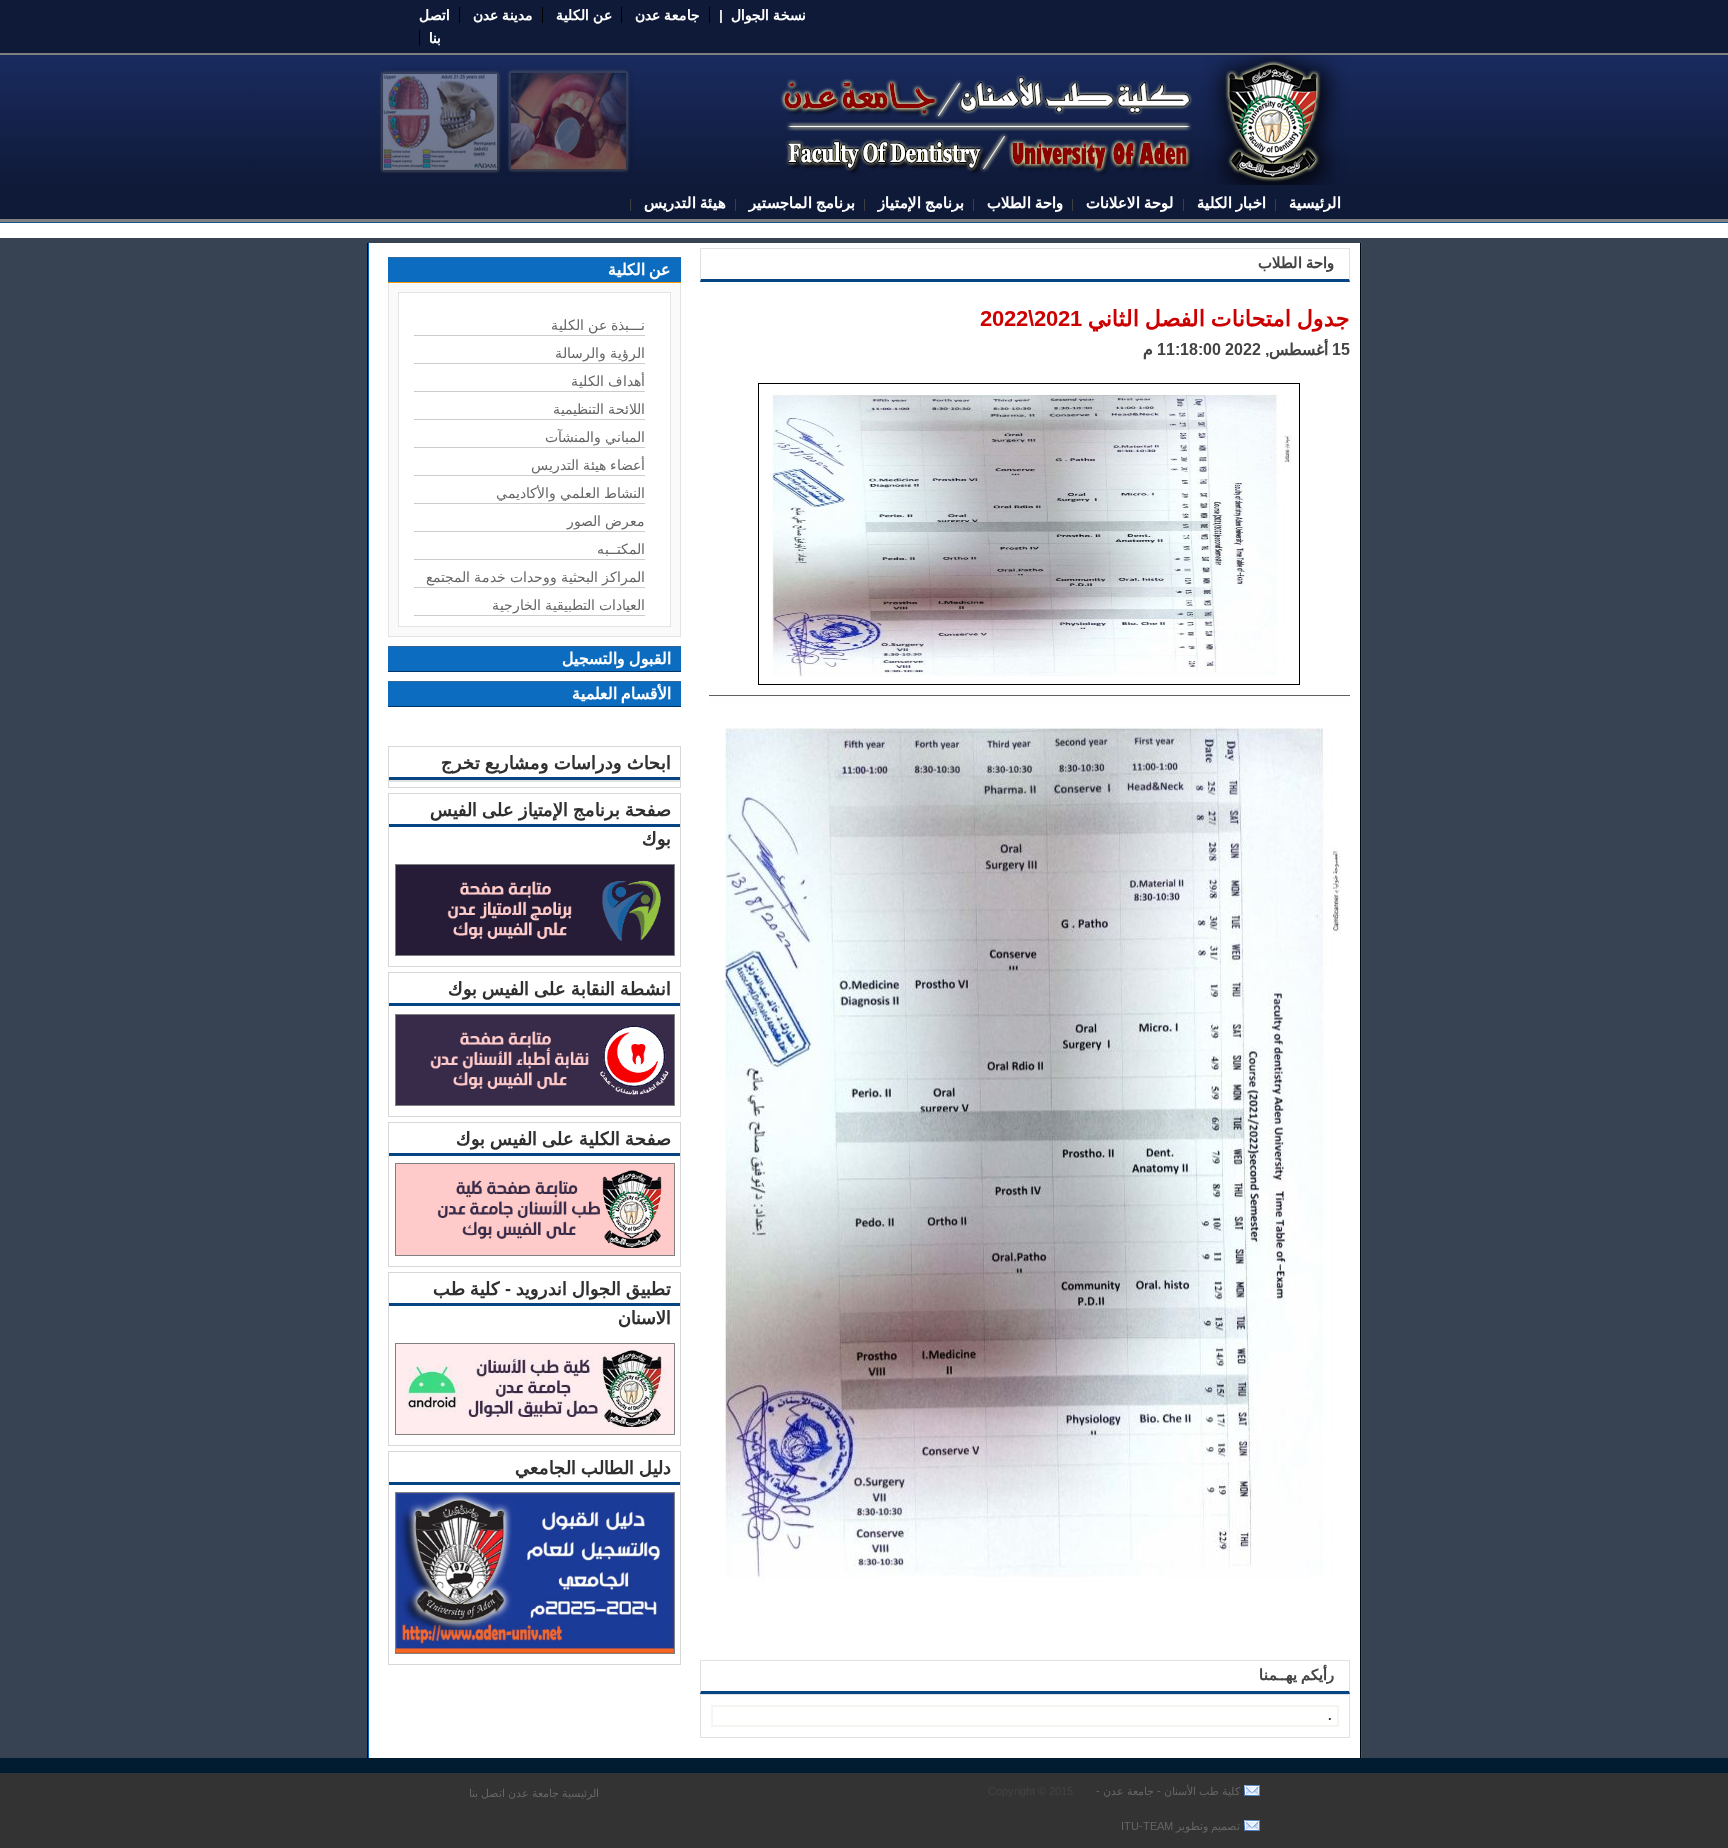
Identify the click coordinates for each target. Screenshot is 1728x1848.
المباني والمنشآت (595, 437)
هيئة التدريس (683, 202)
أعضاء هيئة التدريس (588, 465)
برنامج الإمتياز (919, 202)
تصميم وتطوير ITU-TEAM (1180, 1826)
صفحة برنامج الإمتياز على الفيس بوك (550, 824)
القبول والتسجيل (616, 658)
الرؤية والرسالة (600, 353)
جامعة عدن (667, 15)
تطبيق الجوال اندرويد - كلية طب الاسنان (551, 1303)
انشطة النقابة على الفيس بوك (559, 989)
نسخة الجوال (768, 15)
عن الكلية (584, 15)
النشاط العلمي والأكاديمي (570, 493)
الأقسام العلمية (621, 693)
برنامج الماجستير (800, 202)
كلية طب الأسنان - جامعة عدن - (1166, 1791)
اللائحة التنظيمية (599, 409)
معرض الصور (606, 521)
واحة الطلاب (1023, 202)
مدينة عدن (503, 15)
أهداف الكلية (608, 381)
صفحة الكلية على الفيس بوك (563, 1139)
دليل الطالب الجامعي (593, 1468)
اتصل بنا (487, 1793)
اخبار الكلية (1229, 202)
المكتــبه (621, 549)
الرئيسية (1313, 202)
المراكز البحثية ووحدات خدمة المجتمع (535, 577)
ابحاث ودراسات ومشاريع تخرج (556, 763)
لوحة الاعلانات (1128, 202)
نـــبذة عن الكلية (598, 325)
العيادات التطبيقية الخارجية (568, 605)
